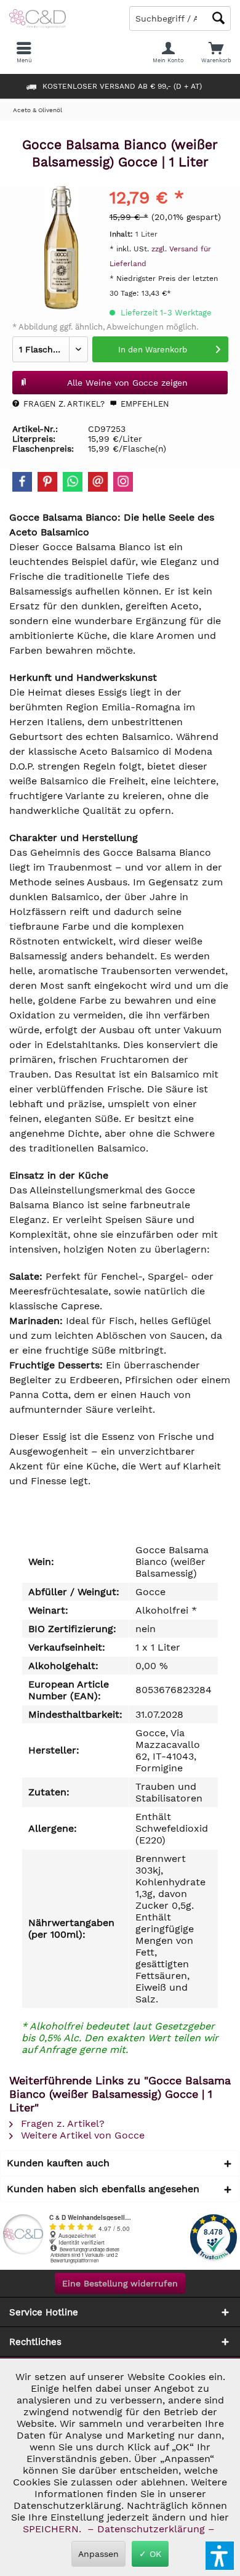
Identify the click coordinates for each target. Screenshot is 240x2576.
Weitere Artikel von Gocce (81, 2135)
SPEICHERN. (54, 2529)
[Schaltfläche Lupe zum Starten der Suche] (218, 18)
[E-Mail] (98, 482)
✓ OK (150, 2554)
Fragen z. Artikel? (63, 404)
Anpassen (98, 2554)
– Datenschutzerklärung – (151, 2529)
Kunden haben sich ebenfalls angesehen (103, 2189)
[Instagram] (123, 482)
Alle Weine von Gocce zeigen (127, 383)
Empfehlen (144, 404)
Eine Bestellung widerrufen (120, 2283)
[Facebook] (22, 482)
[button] (220, 2556)
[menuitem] (216, 52)
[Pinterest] (47, 482)
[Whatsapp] (73, 482)
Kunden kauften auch (58, 2163)
